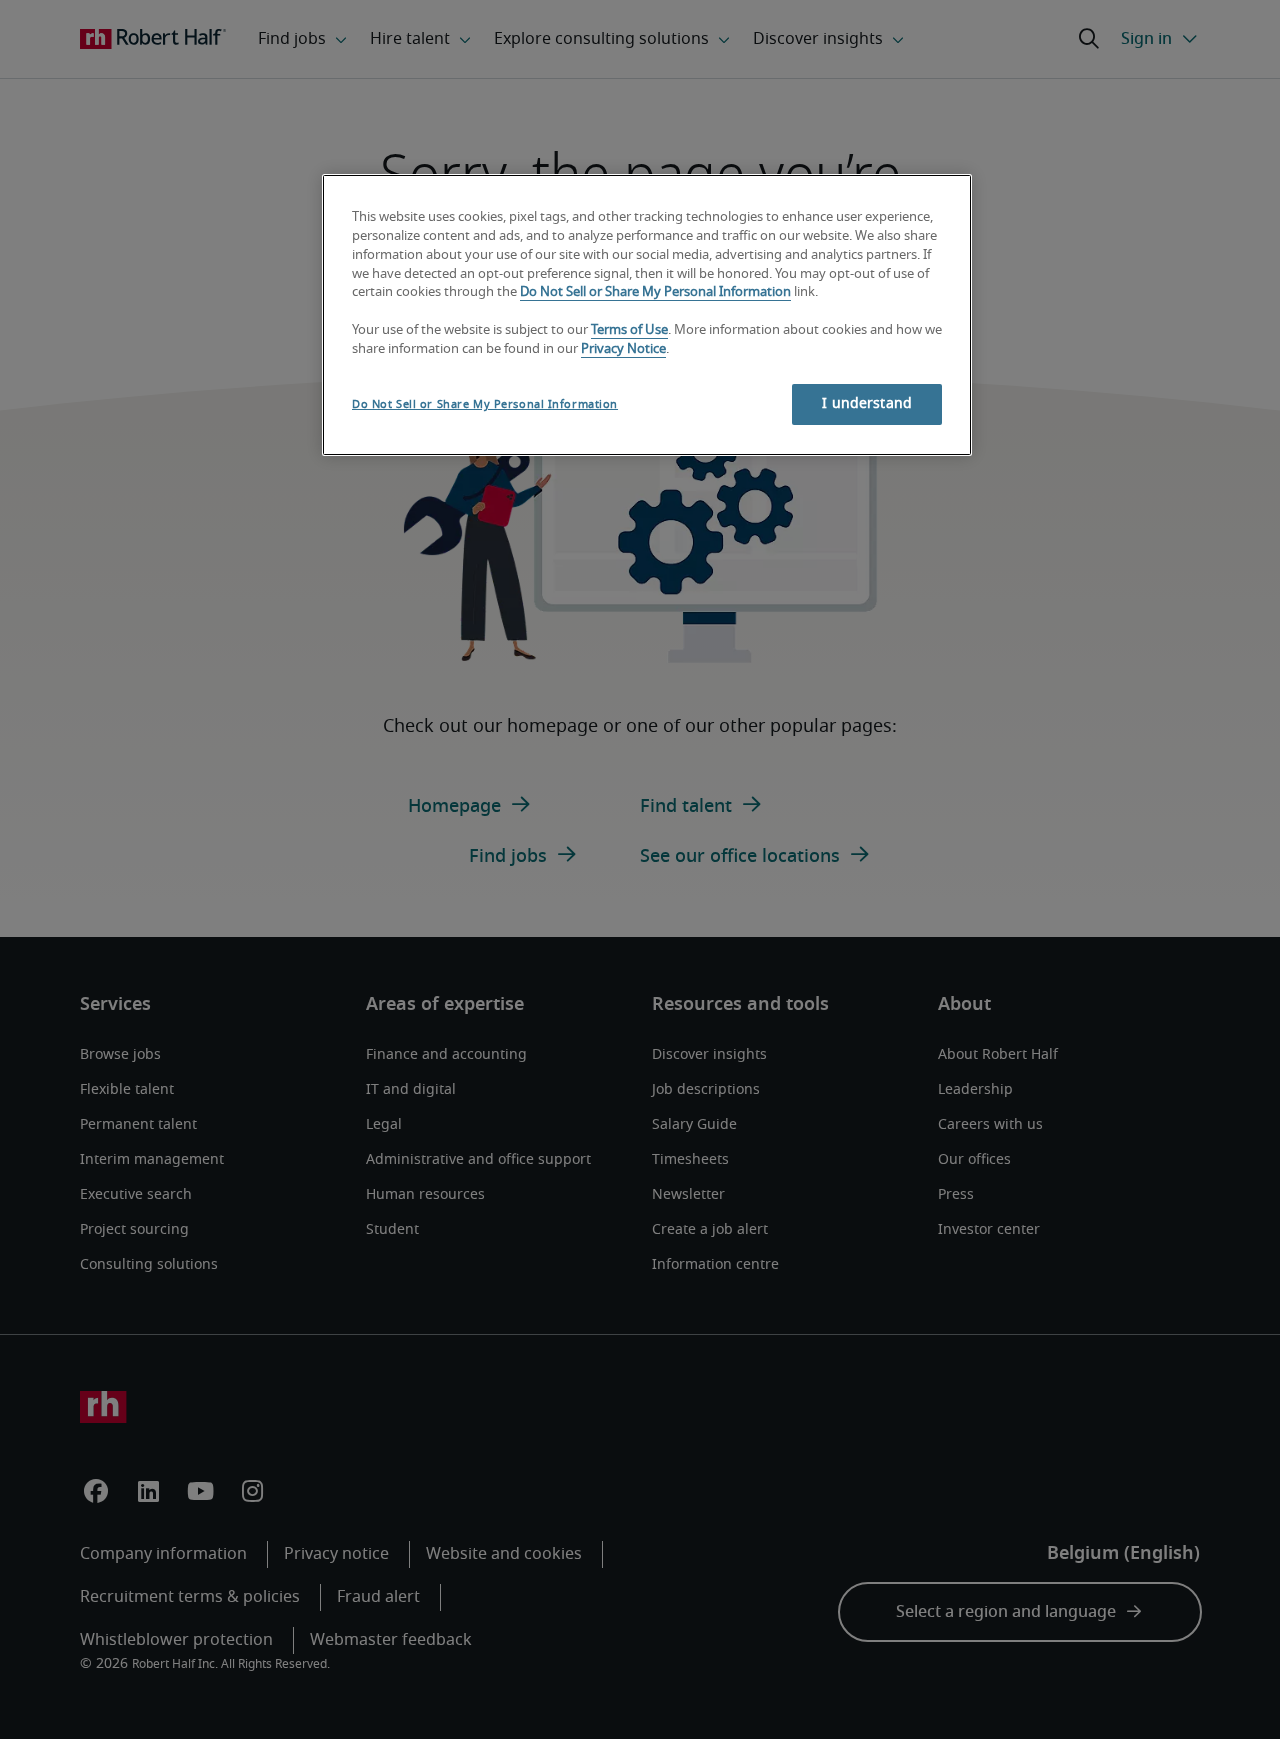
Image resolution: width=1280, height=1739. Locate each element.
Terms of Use (629, 330)
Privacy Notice (623, 349)
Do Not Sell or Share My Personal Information (655, 292)
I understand (867, 404)
